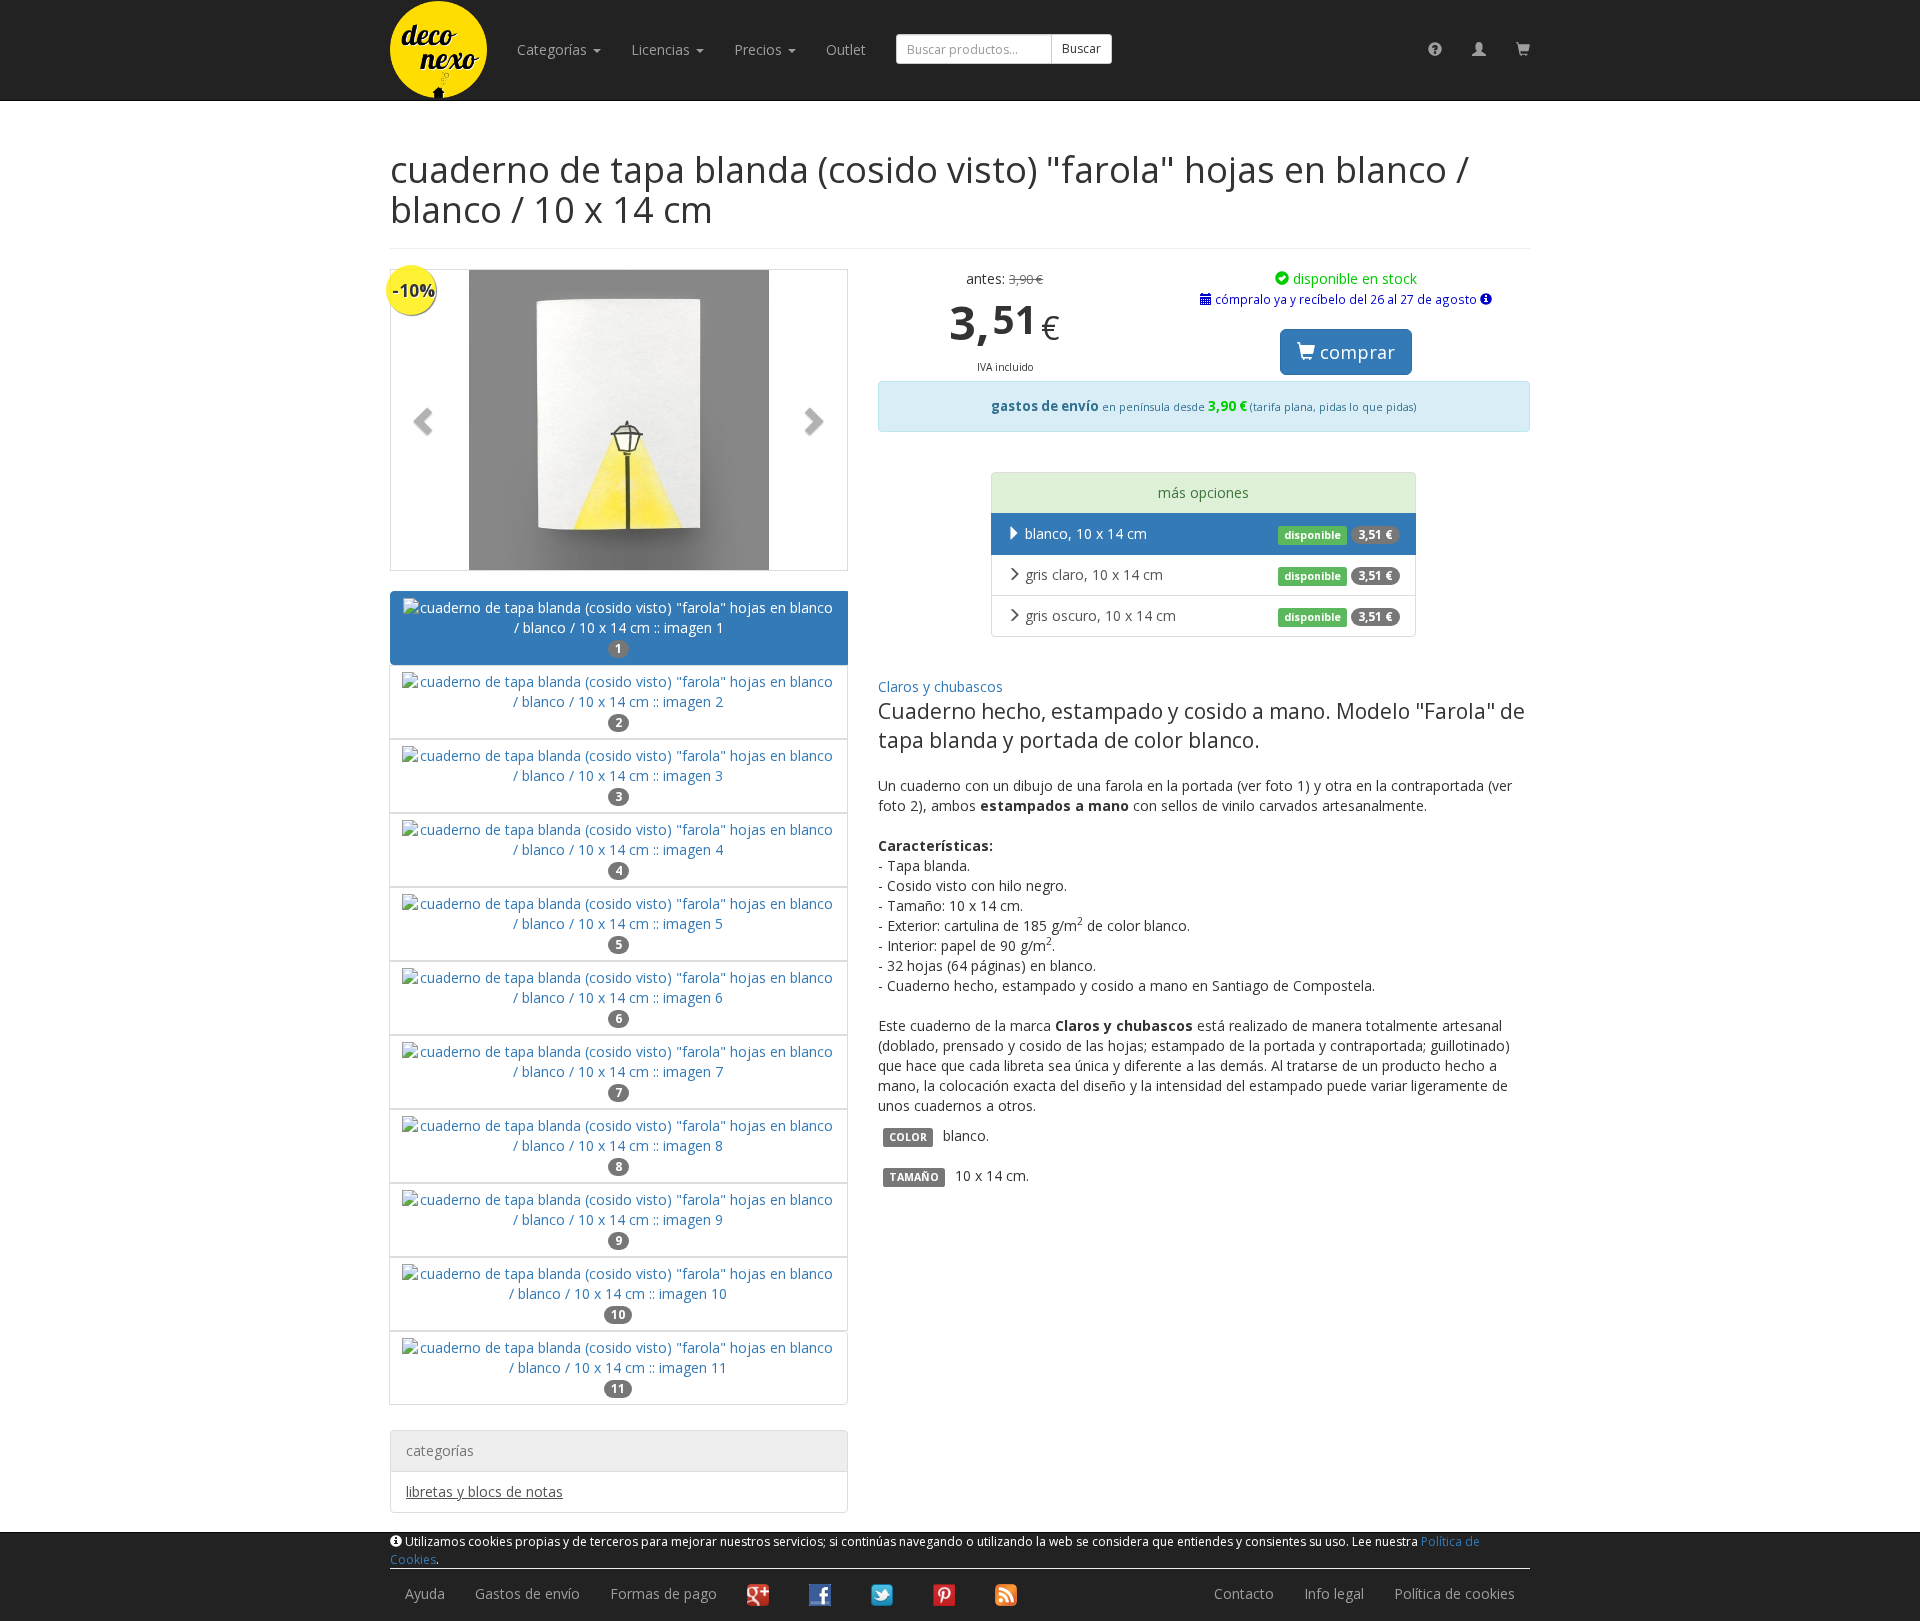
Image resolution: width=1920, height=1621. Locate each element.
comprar (1355, 352)
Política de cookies (1454, 1593)
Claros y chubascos (940, 686)
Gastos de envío (527, 1593)
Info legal (1334, 1593)
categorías (554, 49)
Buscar (1081, 48)
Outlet (846, 49)
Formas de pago (663, 1593)
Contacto (1244, 1593)
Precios (760, 49)
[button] (425, 420)
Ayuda (425, 1593)
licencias (662, 49)
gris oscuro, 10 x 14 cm (1209, 615)
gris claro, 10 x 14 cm (1209, 574)
